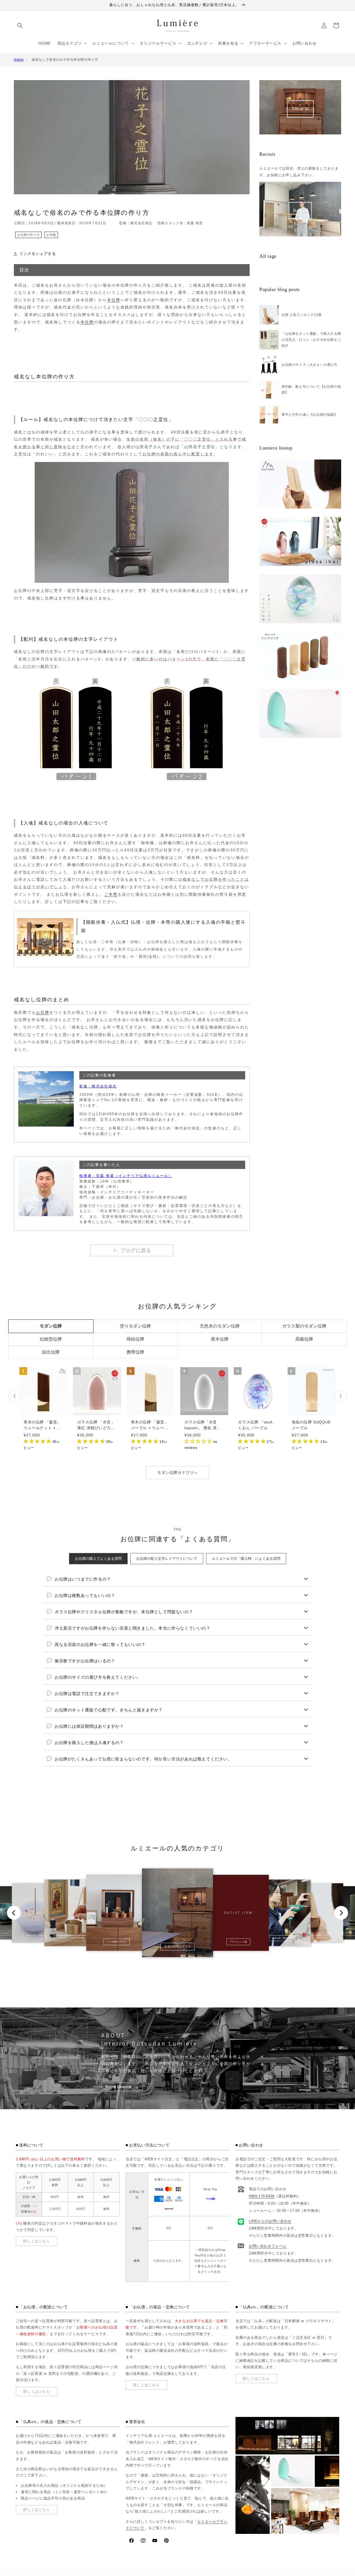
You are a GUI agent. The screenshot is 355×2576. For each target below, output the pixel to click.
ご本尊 (111, 894)
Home (19, 60)
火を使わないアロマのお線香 (71, 1938)
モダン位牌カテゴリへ (177, 1472)
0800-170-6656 (262, 2196)
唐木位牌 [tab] (220, 1339)
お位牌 (43, 1012)
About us (300, 108)
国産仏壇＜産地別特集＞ (284, 1938)
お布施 (51, 235)
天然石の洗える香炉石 (36, 1935)
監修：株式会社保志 (98, 1086)
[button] (20, 25)
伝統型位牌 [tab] (51, 1339)
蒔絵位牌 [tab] (135, 1339)
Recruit (300, 210)
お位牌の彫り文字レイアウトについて (167, 1558)
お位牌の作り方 (28, 235)
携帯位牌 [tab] (135, 1352)
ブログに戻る (136, 1250)
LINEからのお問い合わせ (270, 2221)
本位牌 (114, 300)
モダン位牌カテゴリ (319, 1935)
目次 (24, 270)
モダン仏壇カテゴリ (177, 1946)
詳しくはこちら (36, 2241)
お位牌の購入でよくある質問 (98, 1558)
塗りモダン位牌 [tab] (135, 1326)
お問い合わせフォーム (268, 2246)
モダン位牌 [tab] (51, 1326)
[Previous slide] (14, 1913)
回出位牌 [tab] (51, 1352)
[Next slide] (341, 1913)
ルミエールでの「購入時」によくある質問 (246, 1558)
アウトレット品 (239, 1942)
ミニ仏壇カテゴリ (117, 1942)
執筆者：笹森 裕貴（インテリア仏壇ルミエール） (126, 1176)
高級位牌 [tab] (304, 1339)
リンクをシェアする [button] (38, 254)
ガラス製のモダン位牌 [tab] (304, 1326)
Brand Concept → (122, 2087)
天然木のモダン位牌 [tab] (220, 1326)
